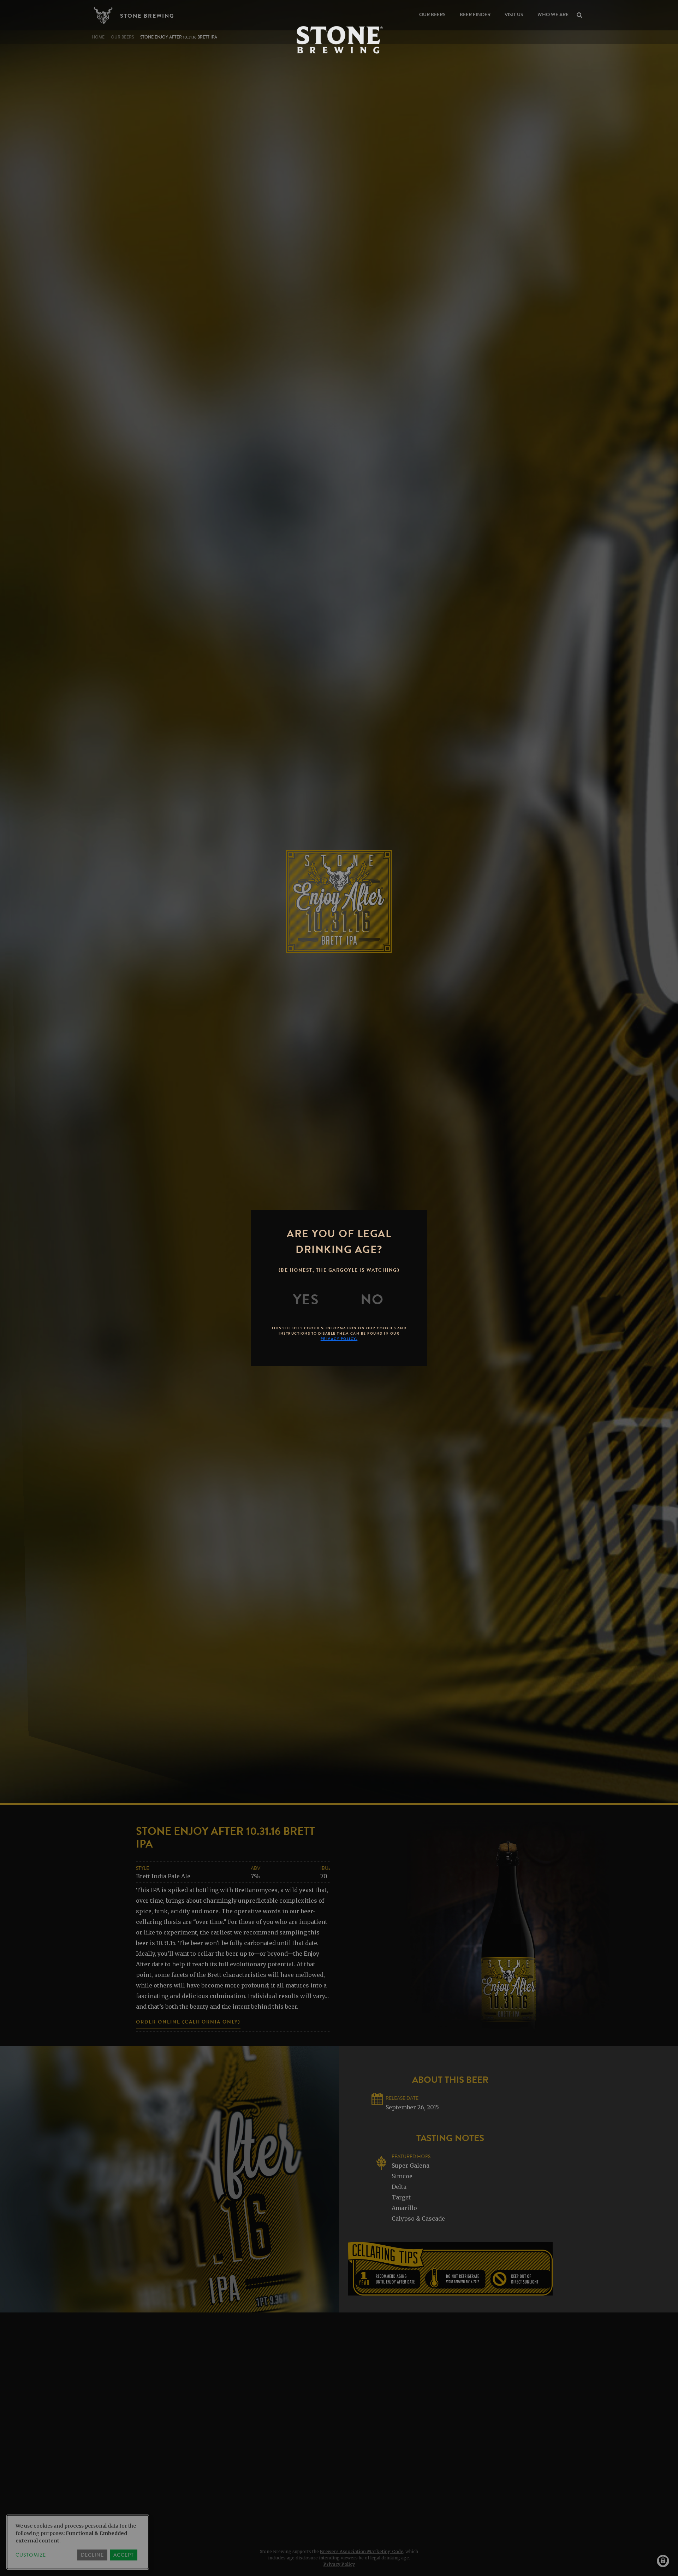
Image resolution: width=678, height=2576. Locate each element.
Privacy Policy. (339, 1339)
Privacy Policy (339, 2564)
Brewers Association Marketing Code (362, 2551)
